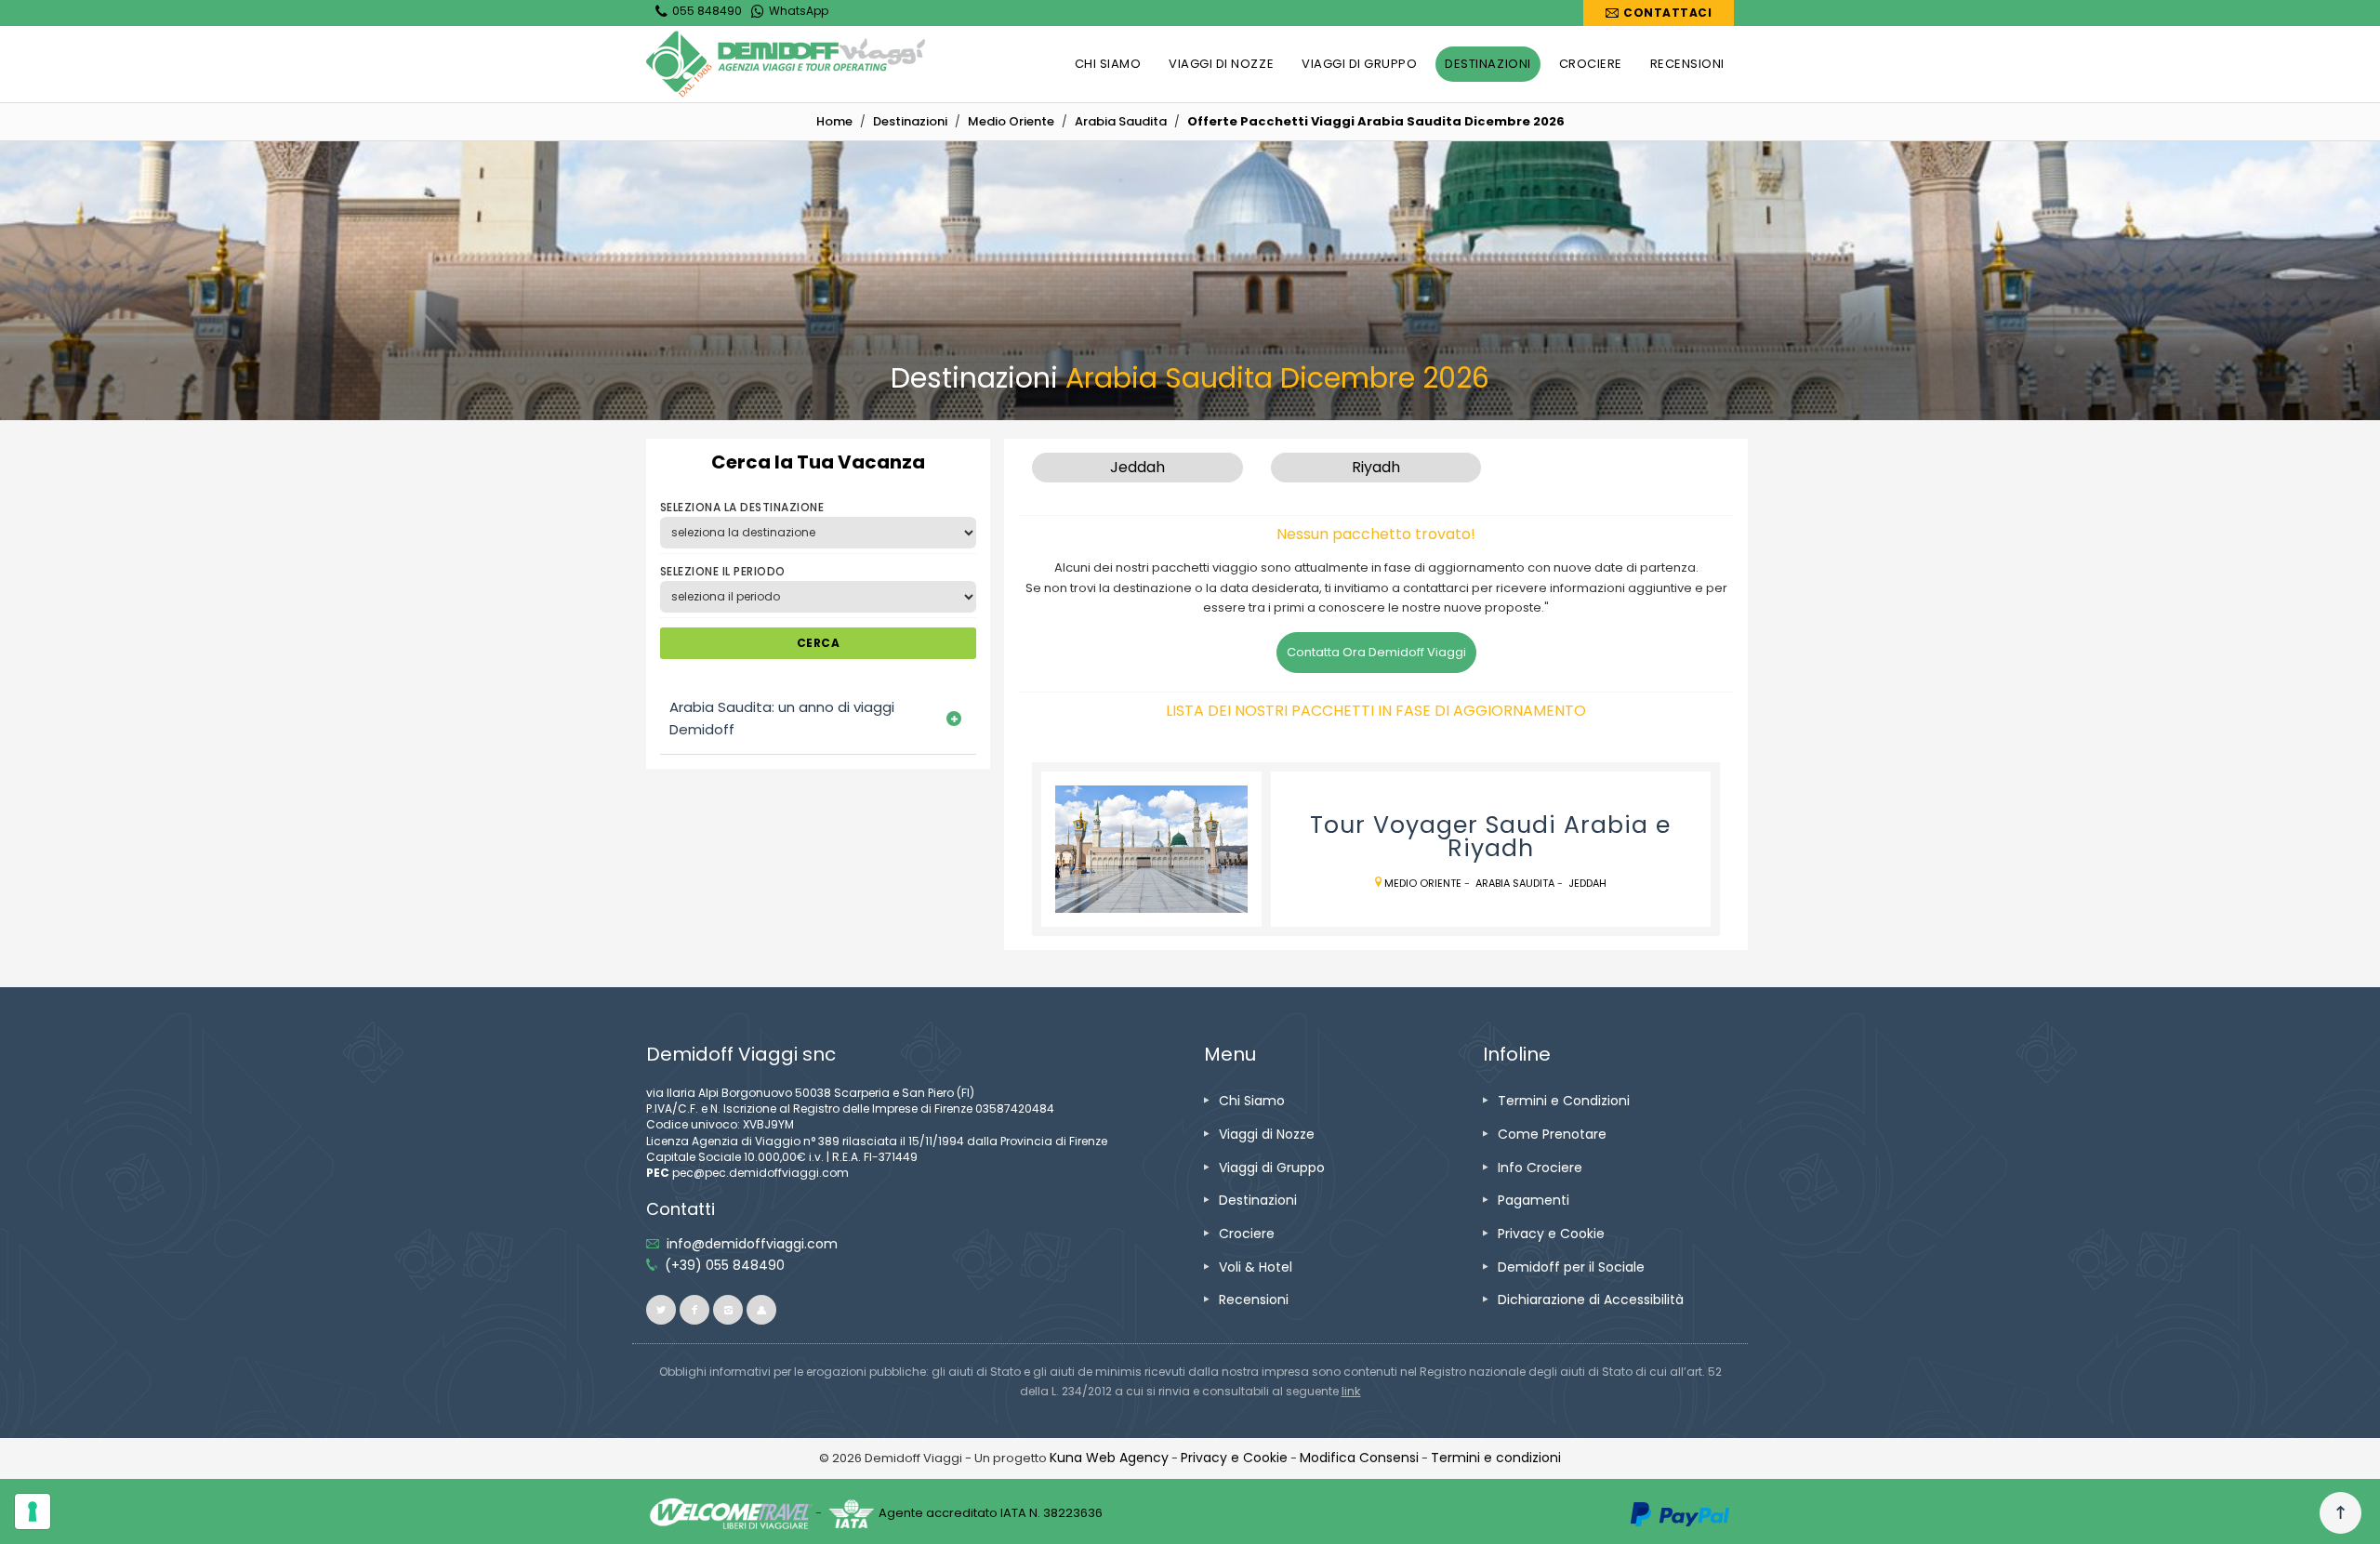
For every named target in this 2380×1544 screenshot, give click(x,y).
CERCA (818, 643)
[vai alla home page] (786, 64)
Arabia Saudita (1515, 883)
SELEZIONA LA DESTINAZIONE (742, 507)
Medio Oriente (1424, 883)
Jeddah (1587, 883)
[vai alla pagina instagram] (728, 1310)
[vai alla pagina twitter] (661, 1310)
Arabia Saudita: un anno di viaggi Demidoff (782, 718)
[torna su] (2340, 1513)
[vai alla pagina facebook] (694, 1310)
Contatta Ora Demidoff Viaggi (1376, 652)
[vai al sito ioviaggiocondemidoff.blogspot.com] (761, 1310)
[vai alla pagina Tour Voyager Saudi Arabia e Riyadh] (1151, 850)
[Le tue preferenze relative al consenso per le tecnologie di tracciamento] (33, 1511)
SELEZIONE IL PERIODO (723, 571)
